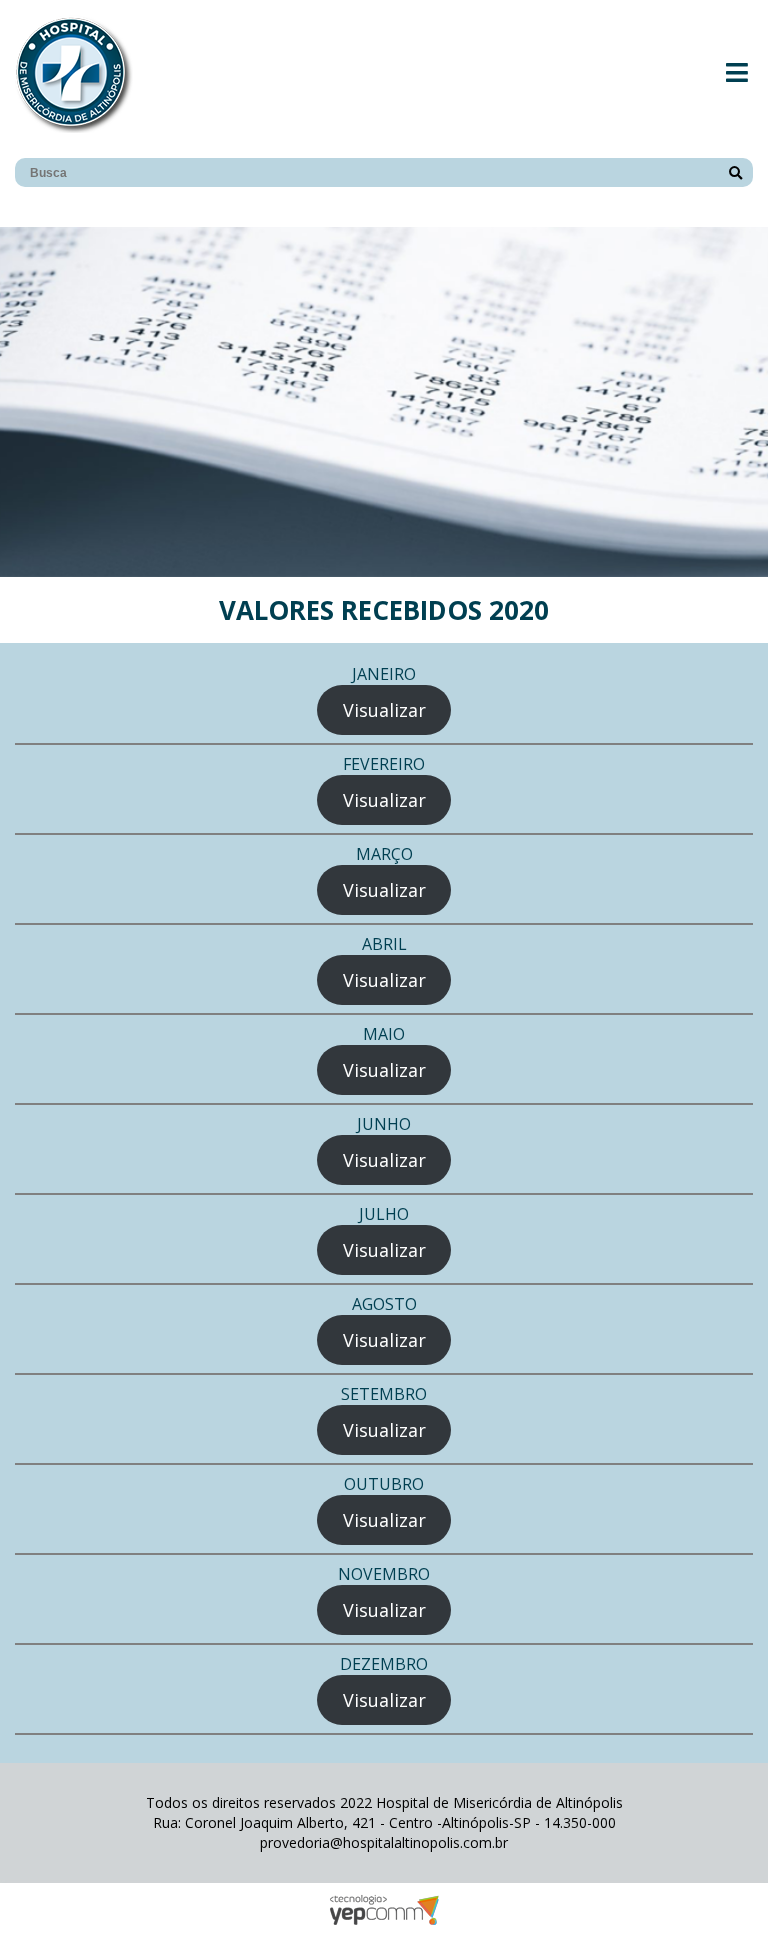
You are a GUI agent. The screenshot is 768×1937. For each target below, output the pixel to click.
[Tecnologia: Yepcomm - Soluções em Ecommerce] (384, 1919)
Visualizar (384, 710)
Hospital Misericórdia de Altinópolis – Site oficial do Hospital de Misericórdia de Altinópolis (74, 74)
